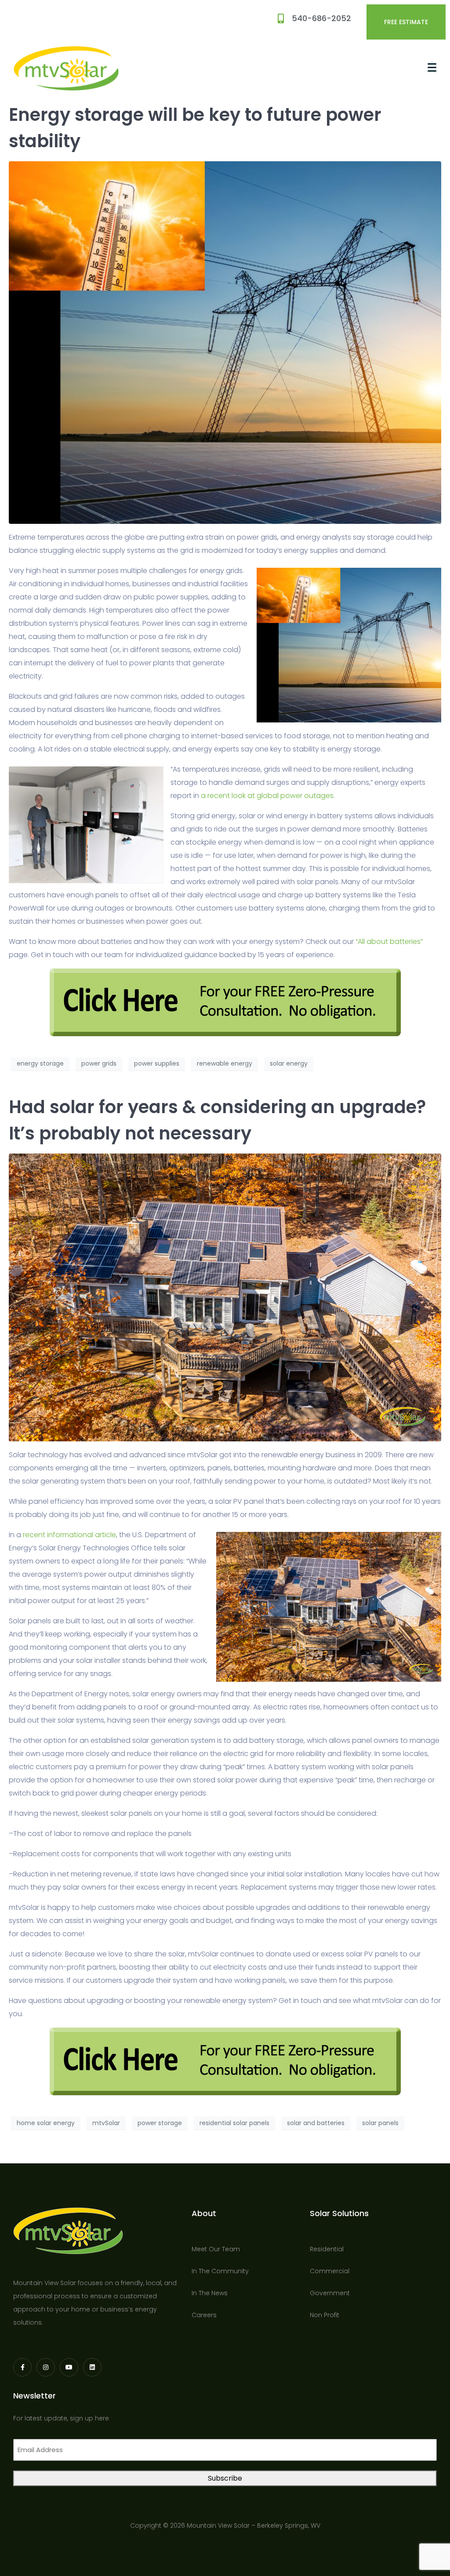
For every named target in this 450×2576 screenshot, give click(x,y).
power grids (99, 1063)
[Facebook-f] (22, 2367)
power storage (160, 2123)
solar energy (289, 1063)
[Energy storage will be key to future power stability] (225, 342)
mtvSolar (106, 2123)
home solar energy (46, 2123)
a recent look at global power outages (267, 796)
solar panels (380, 2123)
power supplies (157, 1063)
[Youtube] (69, 2367)
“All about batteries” (388, 942)
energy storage (40, 1063)
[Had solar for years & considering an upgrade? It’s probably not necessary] (225, 1297)
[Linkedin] (92, 2367)
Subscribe (225, 2478)
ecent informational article (71, 1535)
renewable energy (225, 1063)
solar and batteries (316, 2123)
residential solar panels (234, 2123)
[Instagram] (46, 2367)
